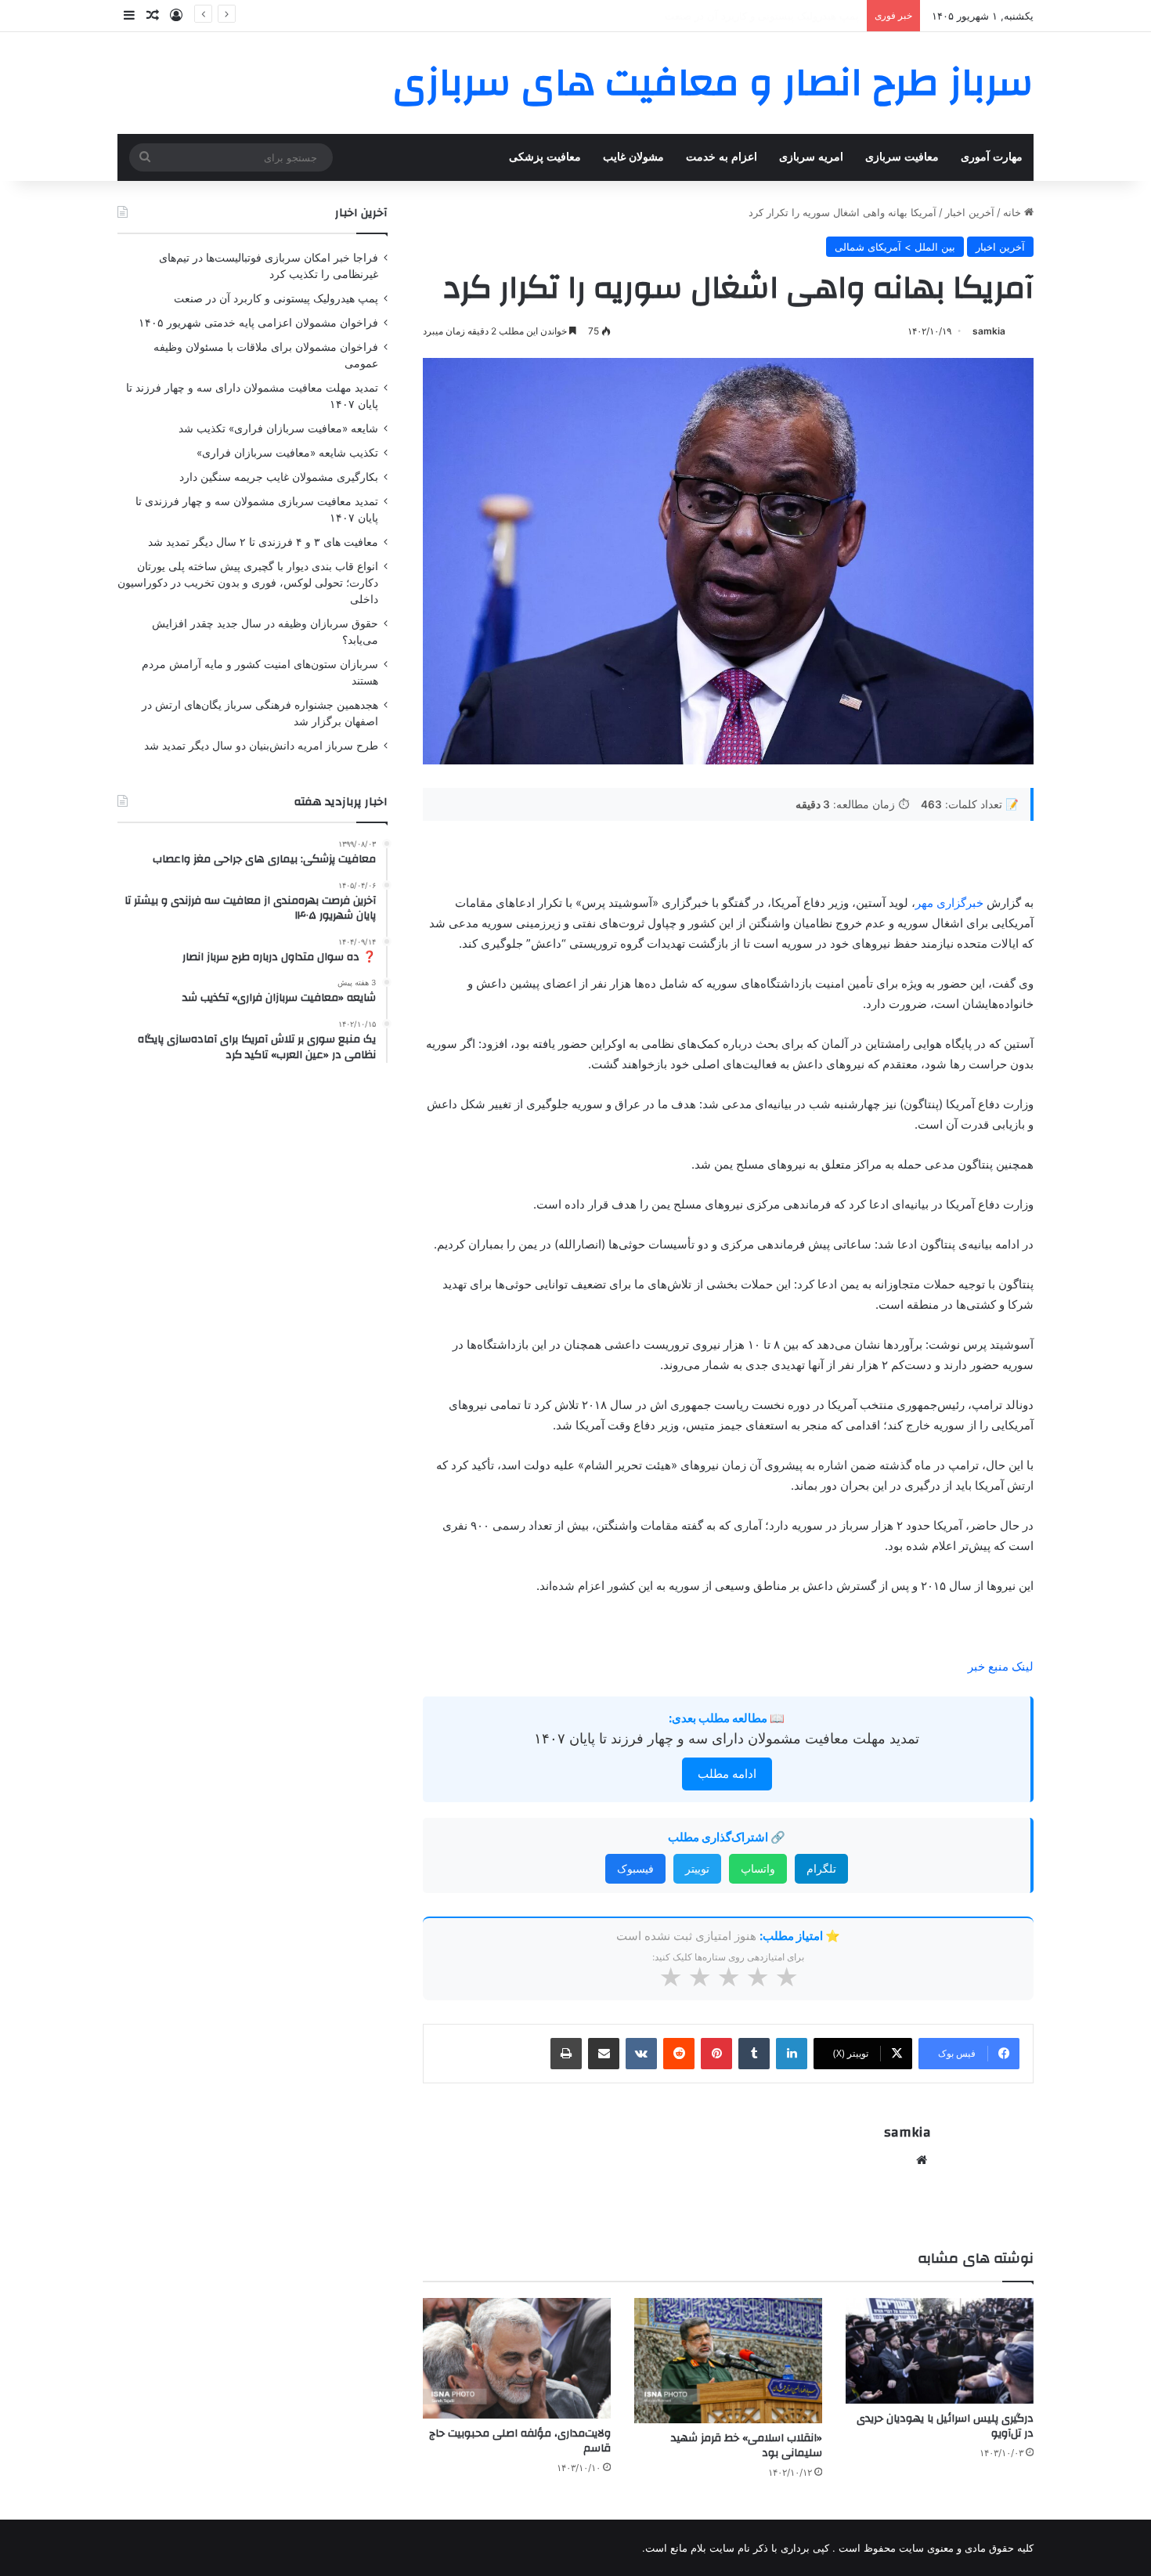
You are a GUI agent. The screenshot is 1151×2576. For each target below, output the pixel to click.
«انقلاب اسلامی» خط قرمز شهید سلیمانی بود (747, 2446)
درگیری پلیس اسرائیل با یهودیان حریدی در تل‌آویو (945, 2426)
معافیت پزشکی (545, 157)
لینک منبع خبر (1001, 1666)
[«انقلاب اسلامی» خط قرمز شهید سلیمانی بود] (728, 2361)
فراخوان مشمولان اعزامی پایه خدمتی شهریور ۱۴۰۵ (747, 16)
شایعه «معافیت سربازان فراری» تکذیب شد (278, 428)
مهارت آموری (992, 157)
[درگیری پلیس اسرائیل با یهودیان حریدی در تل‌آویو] (940, 2351)
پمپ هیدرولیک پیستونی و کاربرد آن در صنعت (276, 298)
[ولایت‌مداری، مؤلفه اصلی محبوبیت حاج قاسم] (517, 2358)
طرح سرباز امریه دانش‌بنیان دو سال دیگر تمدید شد (261, 746)
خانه (1014, 212)
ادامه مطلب (727, 1774)
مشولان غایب (633, 157)
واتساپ (758, 1868)
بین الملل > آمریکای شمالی (895, 247)
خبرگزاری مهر (949, 903)
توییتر (697, 1868)
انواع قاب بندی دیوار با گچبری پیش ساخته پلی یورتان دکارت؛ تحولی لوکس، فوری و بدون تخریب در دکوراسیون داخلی (248, 583)
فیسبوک (635, 1868)
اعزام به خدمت (722, 157)
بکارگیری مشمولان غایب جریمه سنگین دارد (279, 477)
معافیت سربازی (902, 157)
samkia (989, 331)
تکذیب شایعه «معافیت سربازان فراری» (287, 453)
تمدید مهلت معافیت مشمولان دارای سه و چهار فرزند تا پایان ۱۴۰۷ (727, 1738)
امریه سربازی (811, 157)
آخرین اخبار (970, 212)
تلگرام (821, 1868)
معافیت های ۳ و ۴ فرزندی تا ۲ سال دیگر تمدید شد (263, 542)
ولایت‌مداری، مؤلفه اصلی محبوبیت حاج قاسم (520, 2441)
